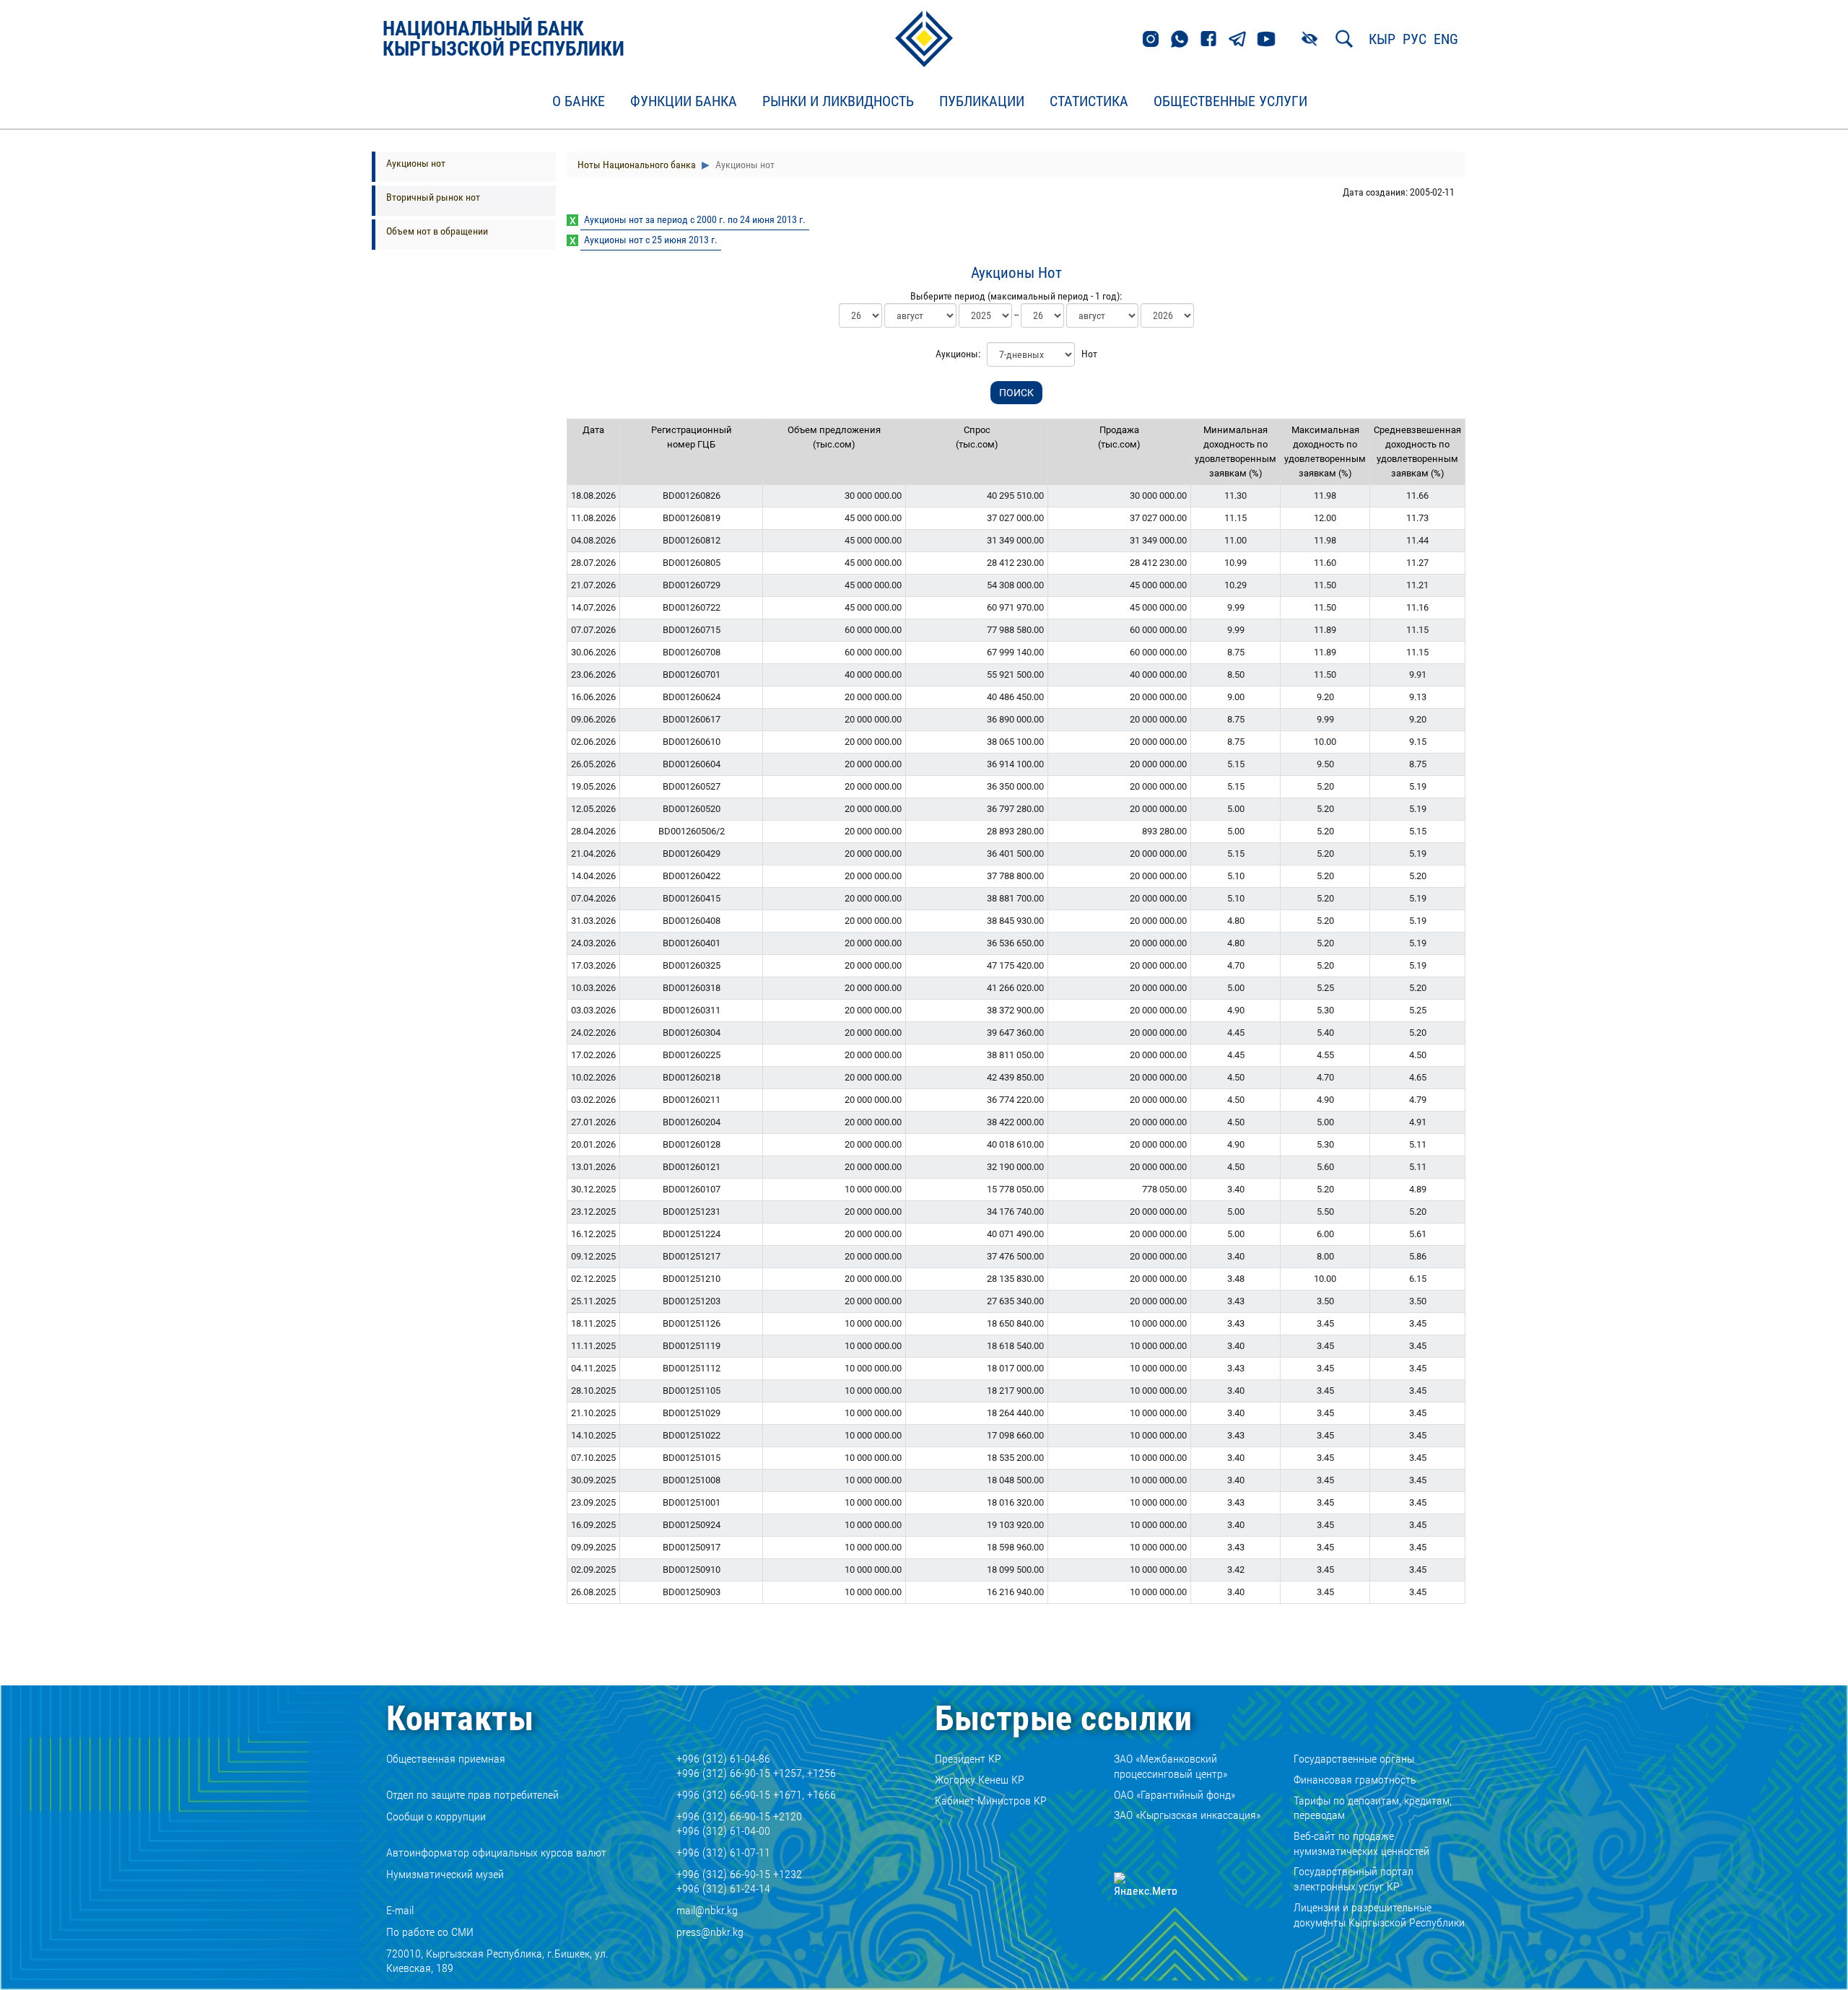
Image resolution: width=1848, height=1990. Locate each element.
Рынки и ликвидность (838, 102)
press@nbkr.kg (710, 1932)
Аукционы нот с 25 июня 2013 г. (651, 240)
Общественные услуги (1230, 102)
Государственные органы (1354, 1759)
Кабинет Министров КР (991, 1801)
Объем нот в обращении (437, 231)
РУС (1415, 39)
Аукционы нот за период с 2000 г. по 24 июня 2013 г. (695, 219)
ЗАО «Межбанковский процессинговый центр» (1171, 1766)
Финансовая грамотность (1355, 1780)
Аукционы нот (416, 163)
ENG (1446, 39)
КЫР (1382, 39)
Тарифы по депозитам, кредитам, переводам (1373, 1808)
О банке (579, 102)
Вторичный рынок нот (433, 197)
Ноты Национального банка (637, 165)
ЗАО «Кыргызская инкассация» (1187, 1815)
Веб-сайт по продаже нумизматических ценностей (1361, 1843)
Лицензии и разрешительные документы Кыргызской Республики (1379, 1915)
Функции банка (684, 102)
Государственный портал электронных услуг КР (1354, 1879)
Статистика (1089, 102)
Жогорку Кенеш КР (980, 1780)
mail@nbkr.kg (707, 1910)
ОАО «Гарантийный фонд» (1174, 1795)
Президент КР (968, 1759)
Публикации (982, 102)
